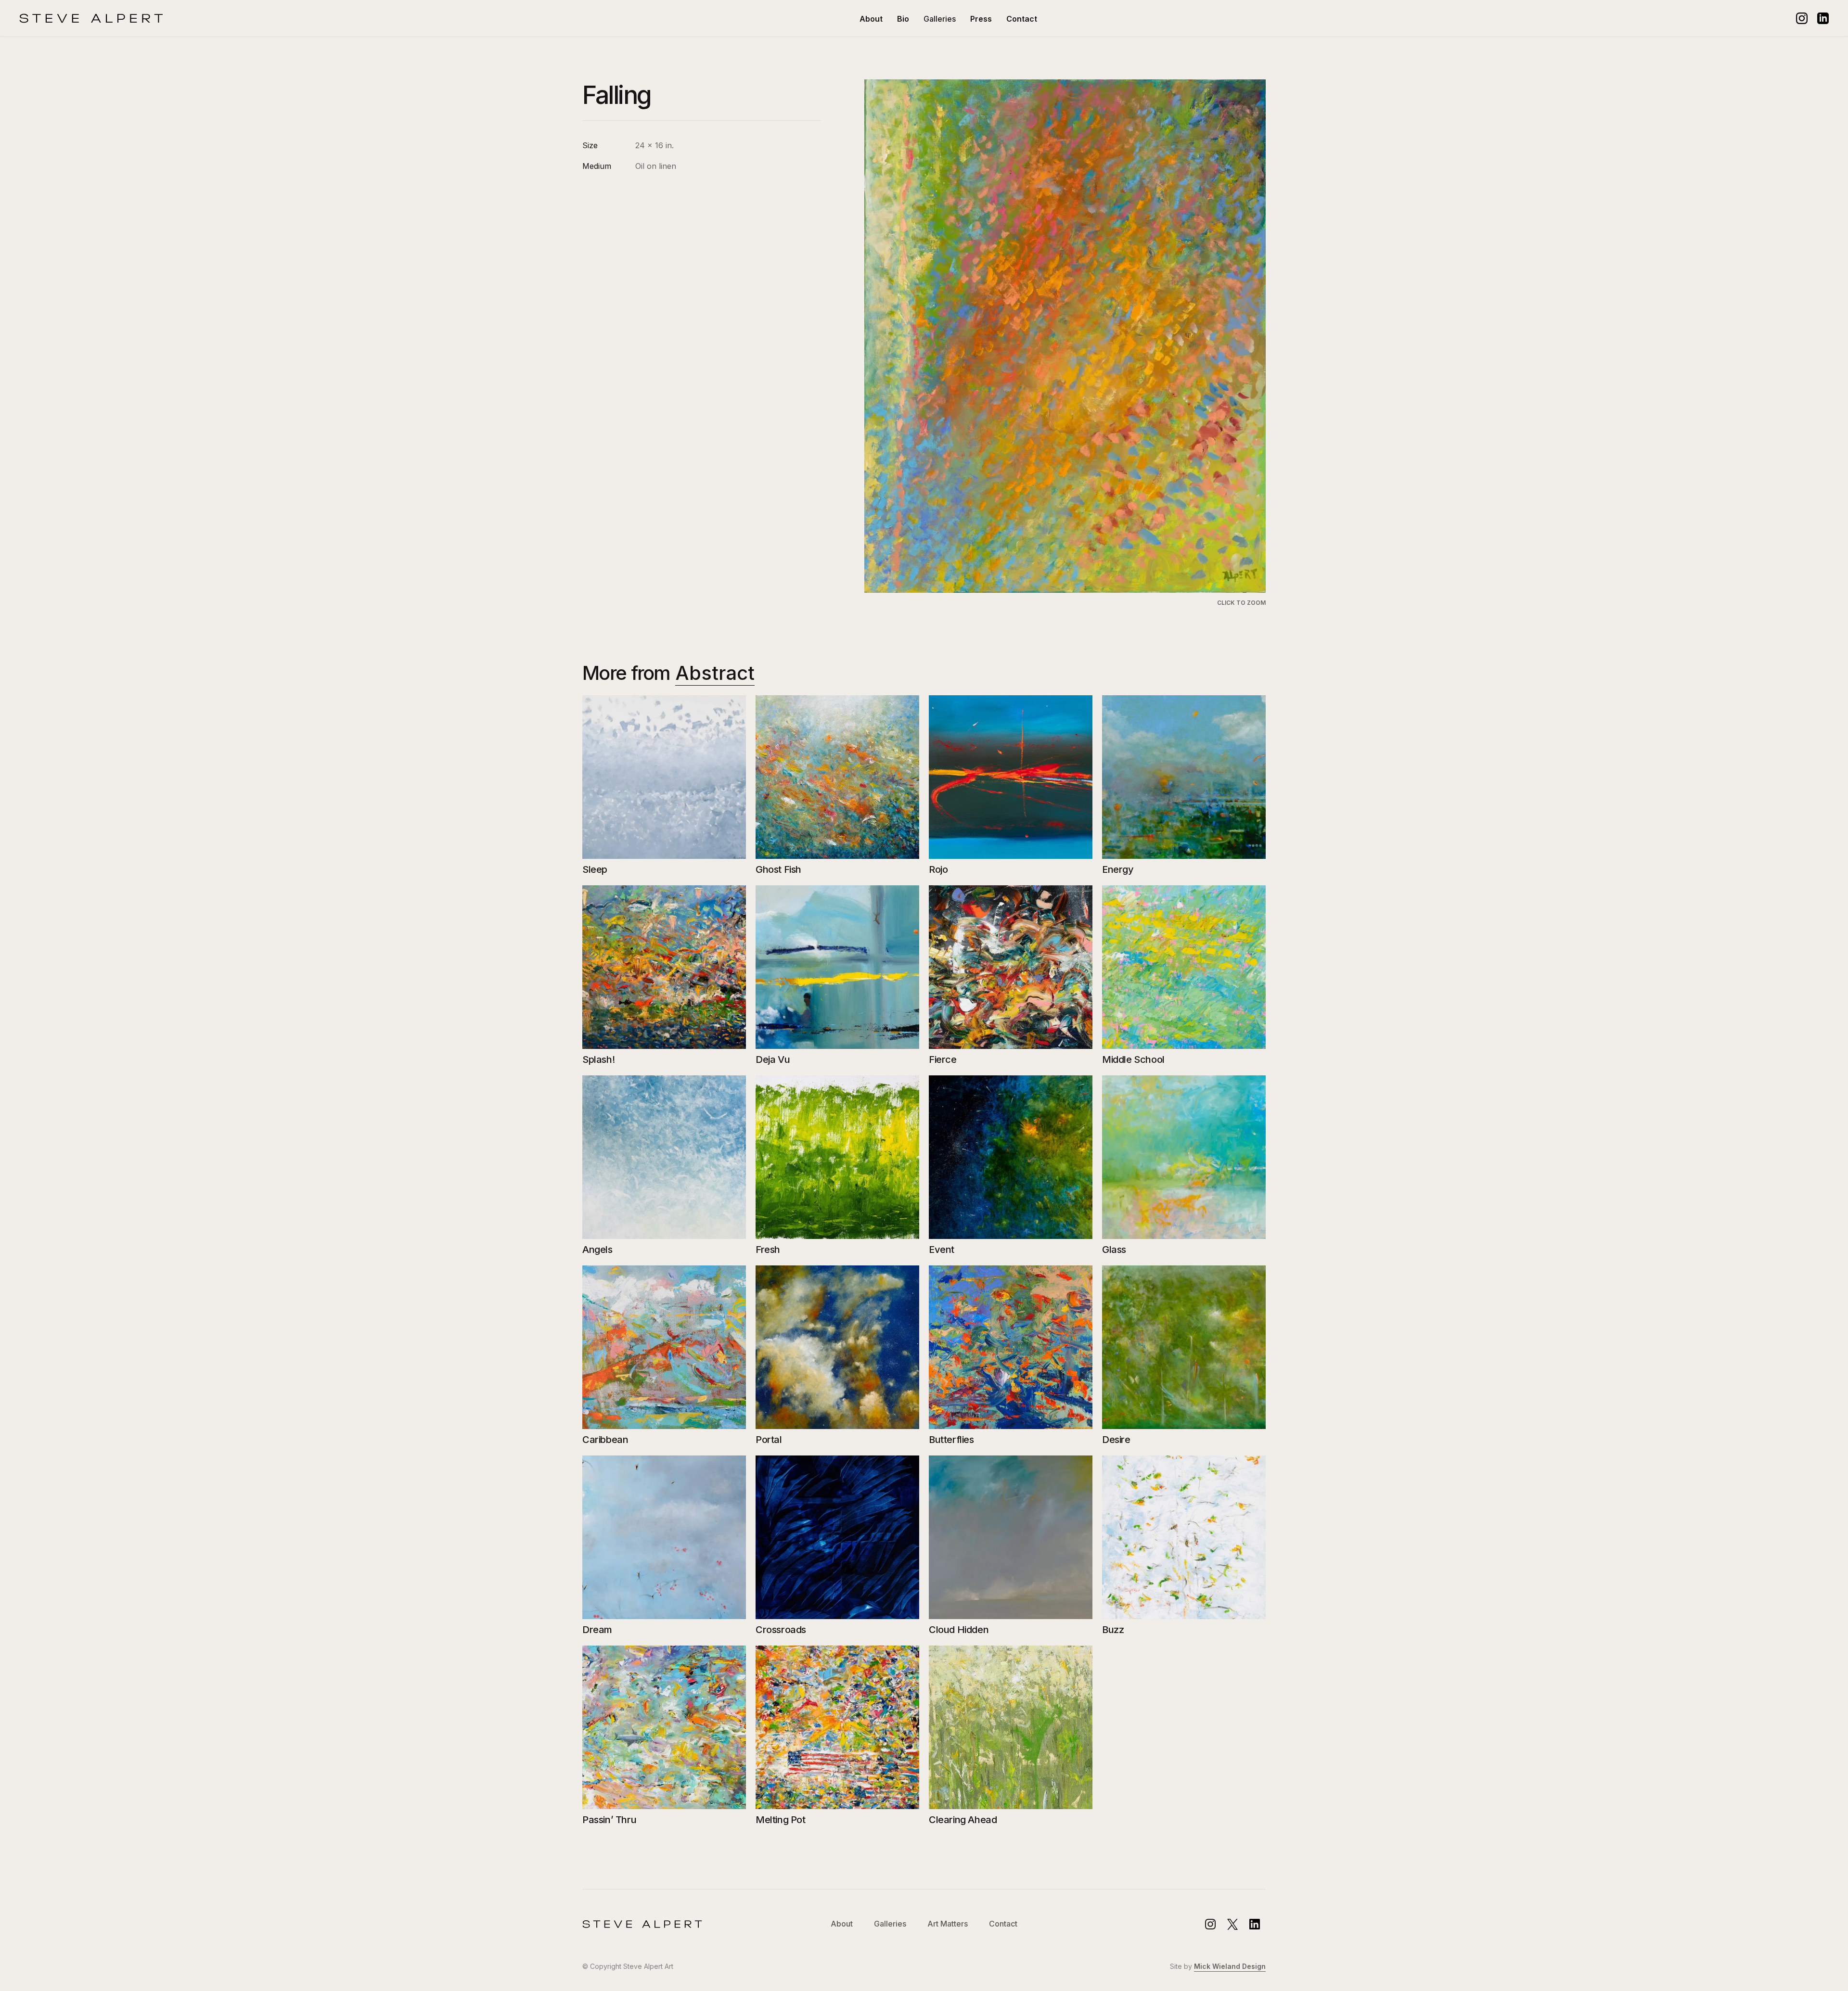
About (871, 19)
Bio (903, 19)
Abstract (715, 673)
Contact (1022, 19)
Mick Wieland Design (1230, 1966)
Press (981, 19)
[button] (940, 19)
